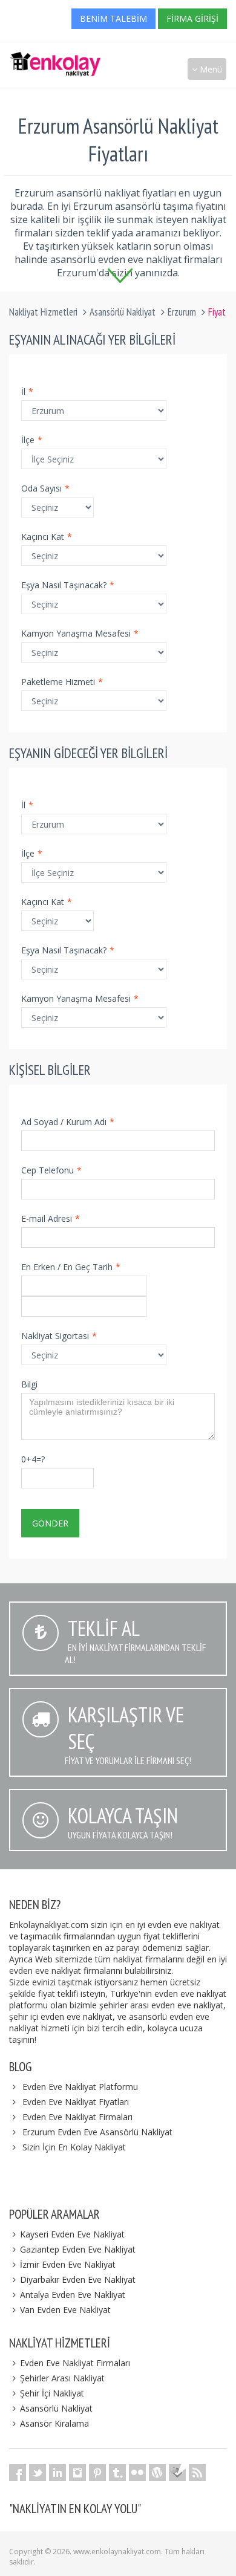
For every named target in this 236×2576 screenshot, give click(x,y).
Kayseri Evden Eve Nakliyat (72, 2234)
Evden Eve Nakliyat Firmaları (77, 2117)
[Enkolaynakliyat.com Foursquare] (177, 2473)
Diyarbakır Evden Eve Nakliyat (78, 2279)
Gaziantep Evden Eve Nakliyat (78, 2249)
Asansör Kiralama (54, 2423)
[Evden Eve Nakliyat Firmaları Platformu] (55, 58)
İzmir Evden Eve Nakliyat (68, 2264)
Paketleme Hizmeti (62, 682)
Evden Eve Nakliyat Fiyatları (76, 2102)
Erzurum (182, 312)
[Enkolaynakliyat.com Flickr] (137, 2473)
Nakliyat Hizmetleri (43, 312)
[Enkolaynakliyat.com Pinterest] (97, 2473)
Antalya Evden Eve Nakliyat (73, 2295)
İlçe (32, 440)
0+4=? (33, 1459)
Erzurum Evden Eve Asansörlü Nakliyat (97, 2132)
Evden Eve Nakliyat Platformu (80, 2087)
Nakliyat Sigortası (59, 1336)
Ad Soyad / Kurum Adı (68, 1122)
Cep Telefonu (51, 1170)
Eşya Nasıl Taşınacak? (68, 585)
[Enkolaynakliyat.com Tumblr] (117, 2473)
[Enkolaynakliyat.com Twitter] (38, 2473)
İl (27, 391)
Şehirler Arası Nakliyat (62, 2378)
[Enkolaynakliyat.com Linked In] (57, 2473)
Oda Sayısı (45, 488)
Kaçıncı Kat (47, 537)
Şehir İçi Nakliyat (52, 2393)
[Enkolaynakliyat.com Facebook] (18, 2473)
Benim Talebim (113, 18)
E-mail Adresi (51, 1218)
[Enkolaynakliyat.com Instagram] (77, 2473)
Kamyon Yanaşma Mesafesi (80, 633)
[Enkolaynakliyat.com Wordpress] (157, 2473)
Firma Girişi (192, 18)
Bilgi (29, 1384)
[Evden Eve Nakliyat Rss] (197, 2473)
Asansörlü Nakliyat (123, 312)
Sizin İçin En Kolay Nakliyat (74, 2147)
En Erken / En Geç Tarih (71, 1267)
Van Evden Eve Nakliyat (65, 2310)
